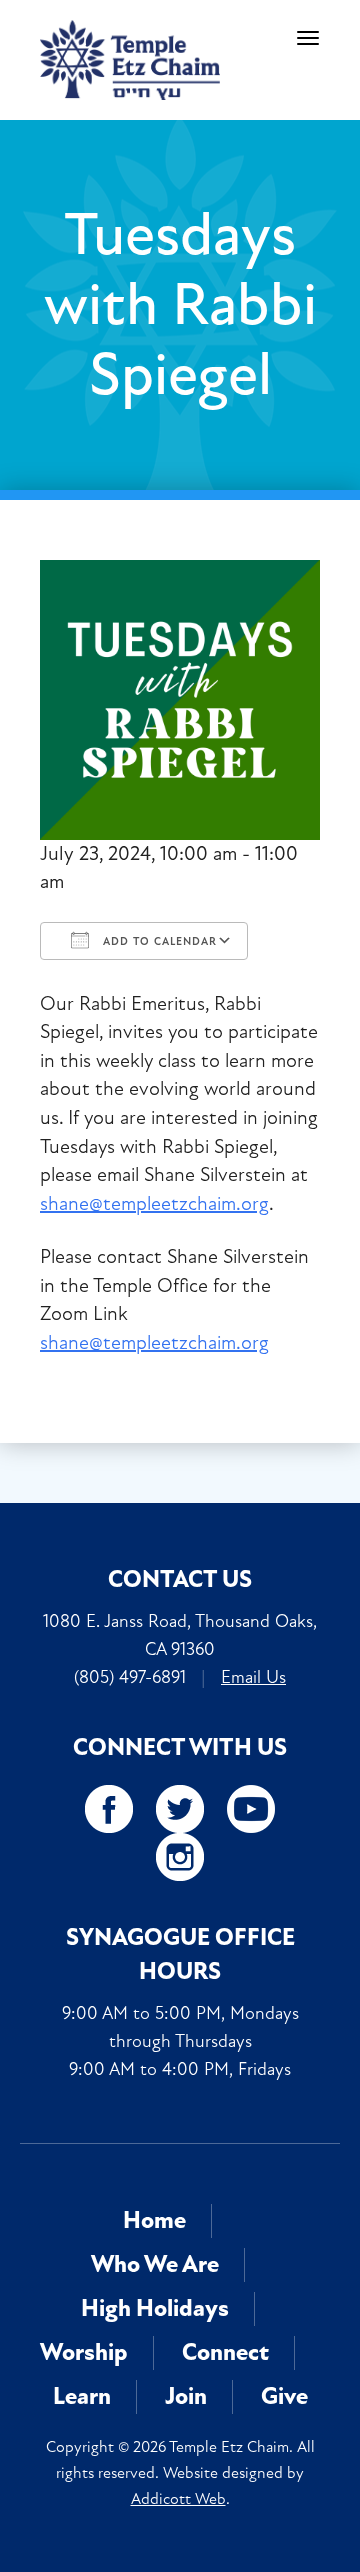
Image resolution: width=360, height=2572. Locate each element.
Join (186, 2396)
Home (154, 2220)
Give (284, 2396)
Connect (225, 2352)
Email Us (253, 1677)
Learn (82, 2396)
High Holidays (155, 2308)
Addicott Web (178, 2499)
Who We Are (155, 2264)
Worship (84, 2352)
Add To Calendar (158, 941)
